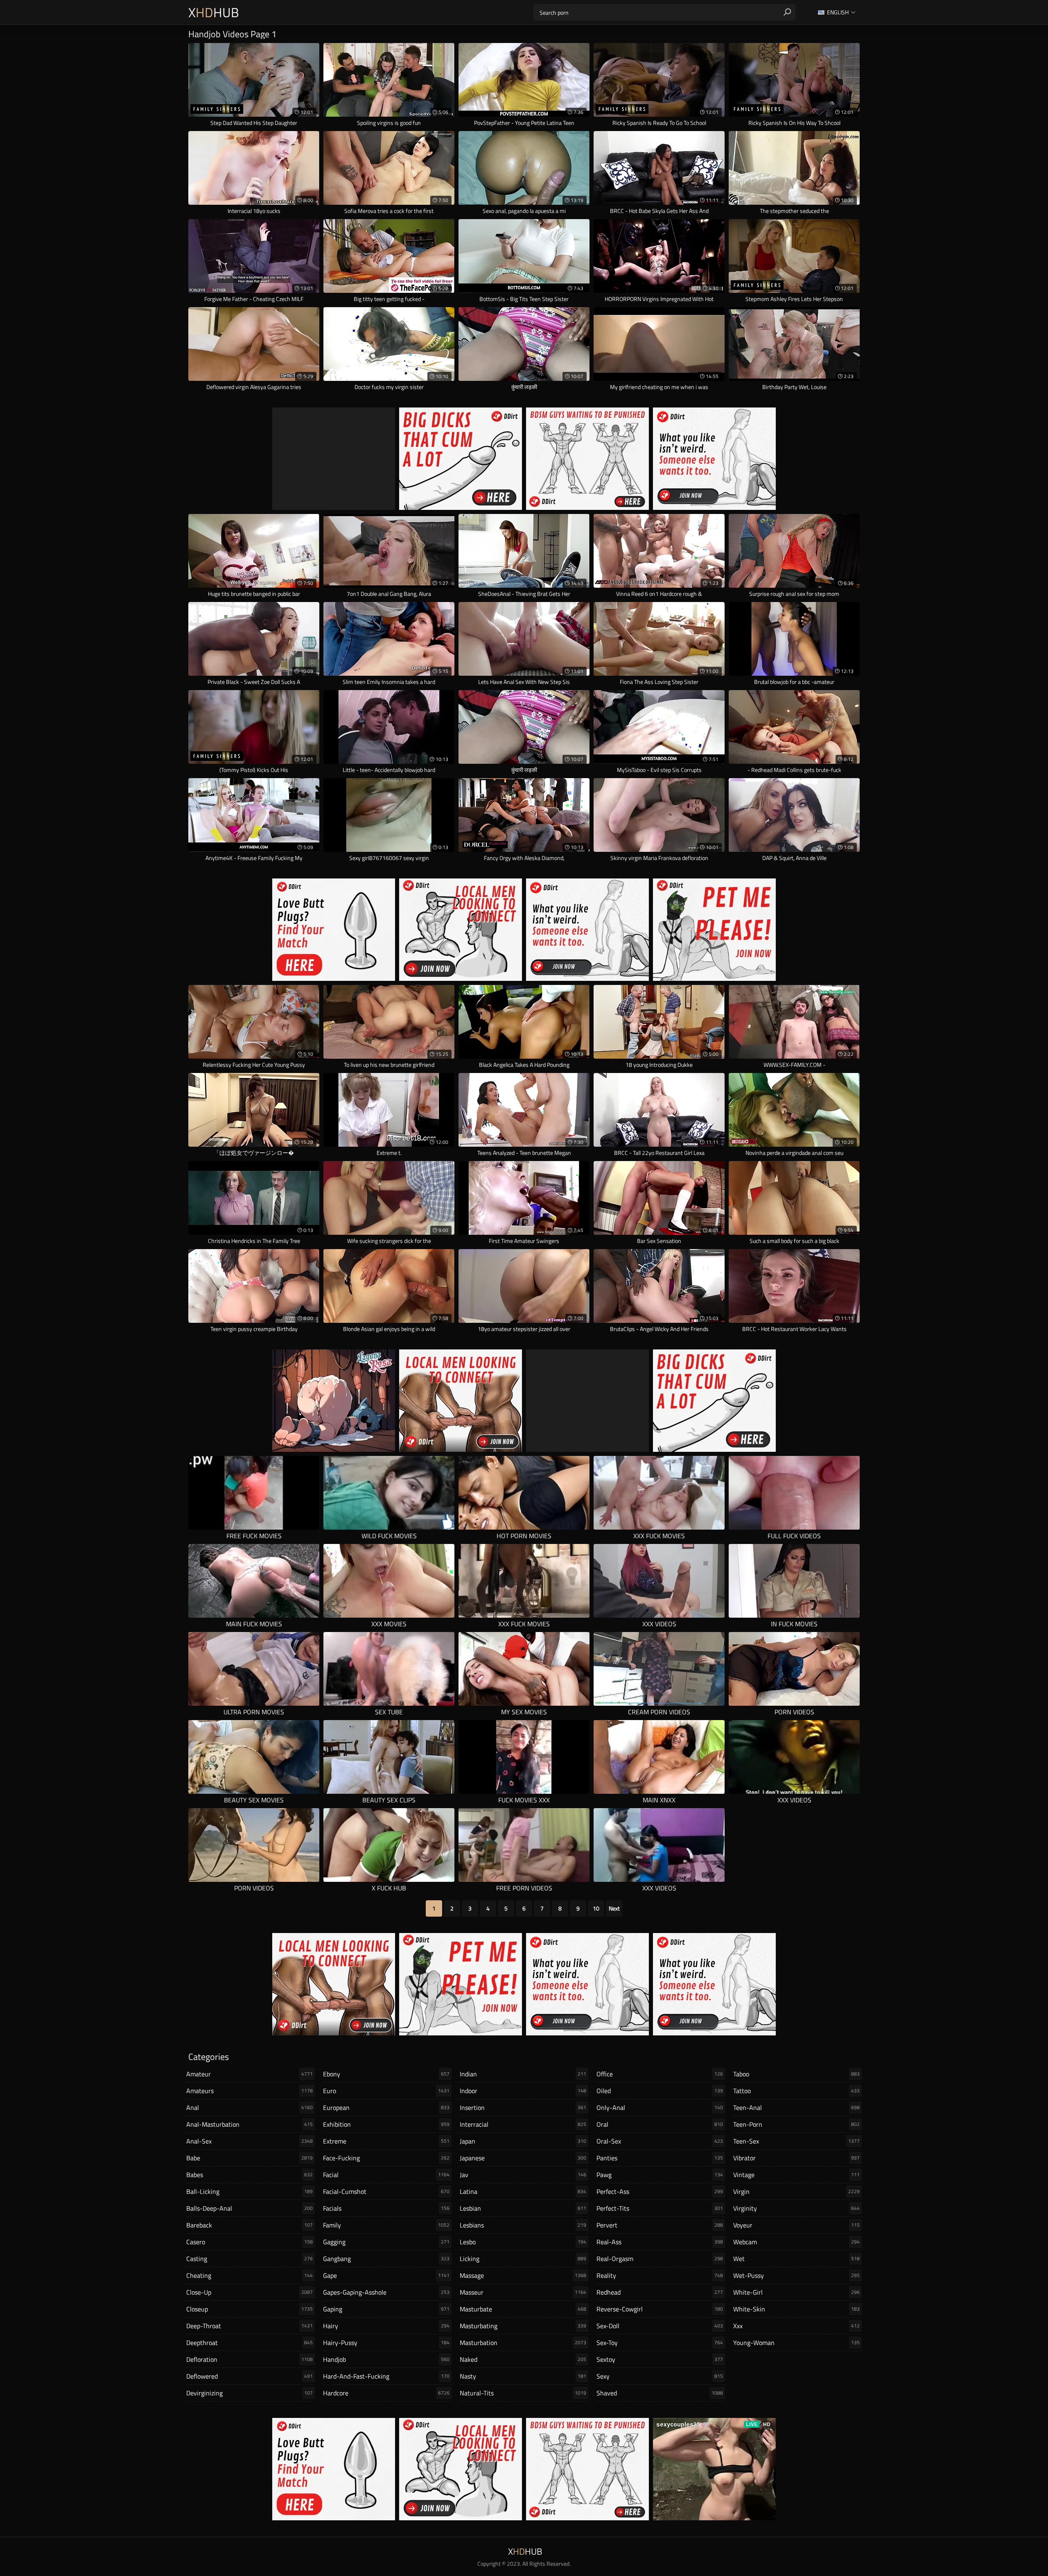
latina (523, 2191)
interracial (523, 2124)
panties (660, 2158)
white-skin (796, 2309)
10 (596, 1908)
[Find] (787, 12)
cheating (250, 2275)
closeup (250, 2309)
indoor (523, 2091)
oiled (660, 2091)
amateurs (250, 2091)
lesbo (523, 2242)
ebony (386, 2074)
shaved (660, 2393)
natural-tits (523, 2393)
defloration (250, 2359)
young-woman (796, 2343)
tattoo (796, 2091)
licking (523, 2259)
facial (386, 2175)
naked (523, 2359)
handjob (386, 2359)
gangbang (386, 2259)
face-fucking (386, 2158)
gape (386, 2275)
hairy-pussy (386, 2343)
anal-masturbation (250, 2124)
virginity (796, 2208)
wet (796, 2259)
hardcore (386, 2393)
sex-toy (660, 2343)
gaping (386, 2309)
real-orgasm (660, 2259)
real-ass (660, 2242)
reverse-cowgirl (660, 2309)
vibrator (796, 2158)
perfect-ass (660, 2191)
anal (250, 2107)
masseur (523, 2292)
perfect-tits (660, 2208)
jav (523, 2175)
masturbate (523, 2309)
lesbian (523, 2208)
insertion (523, 2107)
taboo (796, 2074)
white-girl (796, 2292)
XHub (214, 12)
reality (660, 2275)
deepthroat (250, 2343)
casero (250, 2242)
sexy (660, 2376)
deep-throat (250, 2326)
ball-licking (250, 2191)
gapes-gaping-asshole (386, 2292)
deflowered (250, 2376)
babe (250, 2158)
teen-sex (796, 2141)
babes (250, 2175)
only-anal (660, 2107)
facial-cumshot (386, 2191)
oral (660, 2124)
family (386, 2225)
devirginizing (250, 2393)
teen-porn (796, 2124)
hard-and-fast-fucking (386, 2376)
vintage (796, 2175)
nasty (523, 2376)
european (386, 2107)
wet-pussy (796, 2275)
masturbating (523, 2326)
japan (523, 2141)
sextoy (660, 2359)
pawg (660, 2175)
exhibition (386, 2124)
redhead (660, 2292)
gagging (386, 2242)
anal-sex (250, 2141)
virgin (796, 2191)
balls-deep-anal (250, 2208)
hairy (386, 2326)
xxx (796, 2326)
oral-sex (660, 2141)
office (660, 2074)
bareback (250, 2225)
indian (523, 2074)
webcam (796, 2242)
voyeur (796, 2225)
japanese (523, 2158)
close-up (250, 2292)
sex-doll (660, 2326)
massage (523, 2275)
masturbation (523, 2343)
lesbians (523, 2225)
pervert (660, 2225)
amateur (250, 2074)
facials (386, 2208)
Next (614, 1908)
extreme (386, 2141)
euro (386, 2091)
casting (250, 2259)
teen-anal (796, 2107)
